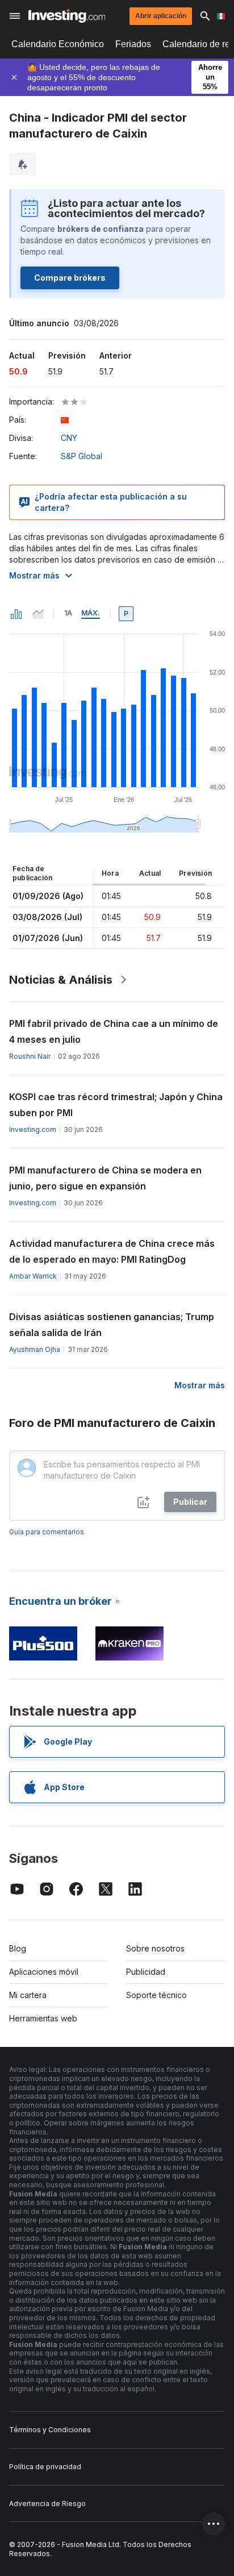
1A (68, 613)
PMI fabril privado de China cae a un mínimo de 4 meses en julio (114, 1031)
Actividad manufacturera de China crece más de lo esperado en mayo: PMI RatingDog (112, 1251)
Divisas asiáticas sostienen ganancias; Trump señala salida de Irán (112, 1325)
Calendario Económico (58, 44)
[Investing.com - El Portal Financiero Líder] (67, 16)
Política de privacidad (45, 2467)
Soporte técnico (156, 1995)
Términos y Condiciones (50, 2430)
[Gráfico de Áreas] (38, 614)
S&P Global (82, 456)
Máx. (91, 613)
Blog (18, 1948)
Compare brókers (70, 278)
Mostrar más (34, 575)
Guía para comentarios (47, 1532)
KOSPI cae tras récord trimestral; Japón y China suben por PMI (116, 1105)
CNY (69, 438)
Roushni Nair (30, 1056)
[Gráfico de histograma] (16, 614)
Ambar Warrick (33, 1276)
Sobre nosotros (155, 1948)
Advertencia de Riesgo (47, 2504)
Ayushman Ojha (35, 1349)
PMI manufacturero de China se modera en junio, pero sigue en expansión (105, 1178)
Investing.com (33, 1129)
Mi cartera (28, 1995)
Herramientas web (43, 2018)
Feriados (133, 44)
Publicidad (146, 1972)
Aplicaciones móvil (44, 1972)
